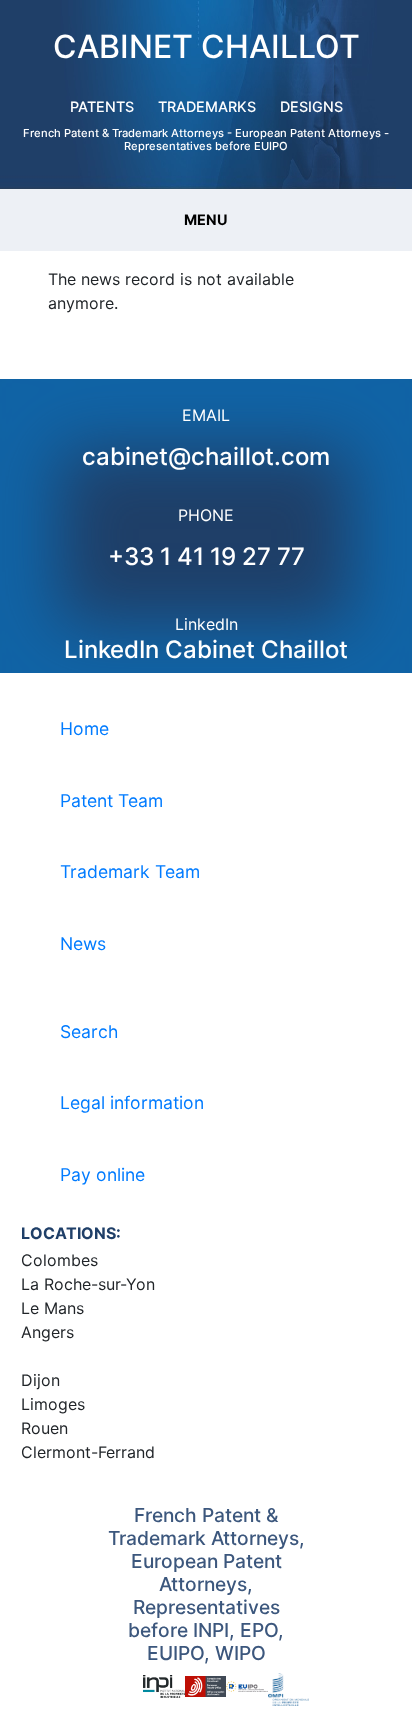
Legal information (132, 1102)
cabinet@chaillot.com (206, 456)
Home (84, 728)
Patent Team (111, 800)
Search (89, 1031)
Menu (206, 219)
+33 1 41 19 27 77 (206, 556)
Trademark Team (130, 871)
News (83, 943)
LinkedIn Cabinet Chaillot (206, 649)
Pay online (102, 1174)
